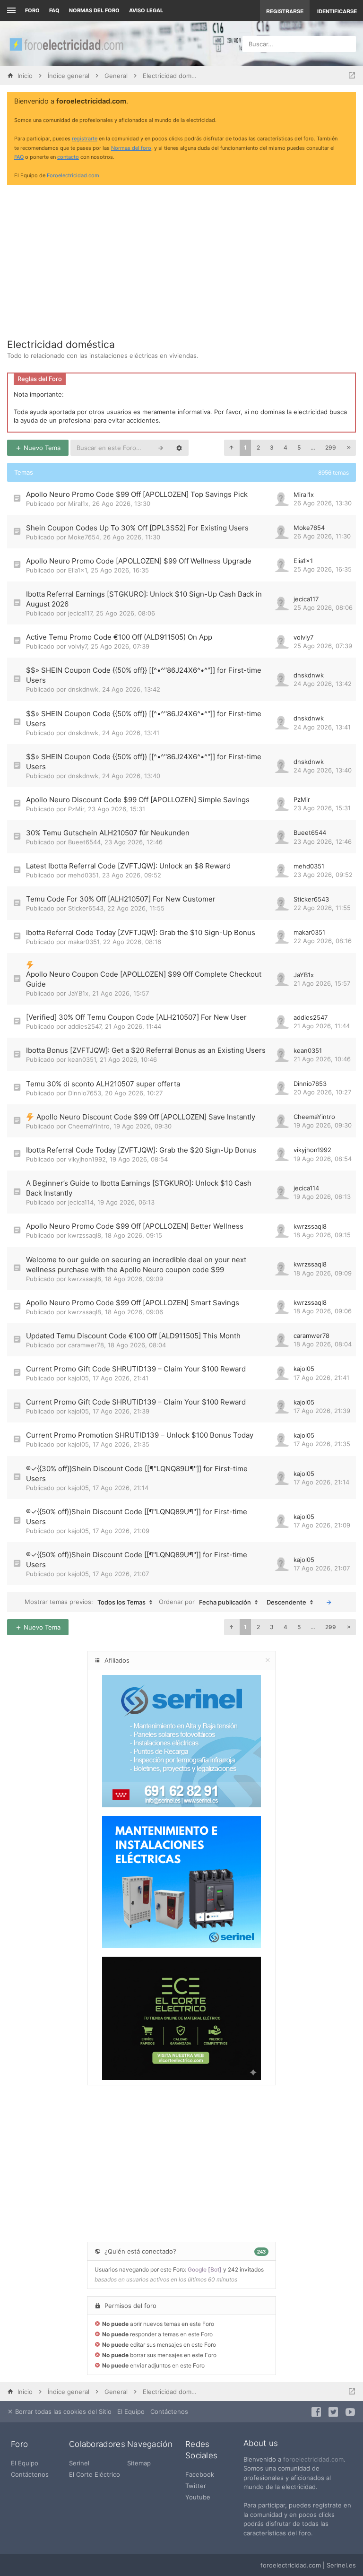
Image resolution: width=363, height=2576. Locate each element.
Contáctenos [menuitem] (169, 2411)
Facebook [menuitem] (200, 2474)
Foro (32, 10)
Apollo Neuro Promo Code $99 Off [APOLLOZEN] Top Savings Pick (137, 494)
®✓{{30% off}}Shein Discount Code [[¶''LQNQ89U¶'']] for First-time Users (137, 1474)
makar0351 (84, 942)
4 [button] (285, 447)
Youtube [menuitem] (198, 2497)
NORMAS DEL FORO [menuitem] (94, 10)
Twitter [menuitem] (196, 2486)
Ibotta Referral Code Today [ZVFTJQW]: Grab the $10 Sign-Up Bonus (141, 932)
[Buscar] (161, 448)
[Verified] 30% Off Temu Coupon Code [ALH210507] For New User (136, 1017)
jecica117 (80, 613)
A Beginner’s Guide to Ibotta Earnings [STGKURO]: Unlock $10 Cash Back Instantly (139, 1188)
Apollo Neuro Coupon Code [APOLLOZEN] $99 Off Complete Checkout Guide (144, 979)
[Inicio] (66, 44)
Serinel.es (341, 2565)
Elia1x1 (78, 570)
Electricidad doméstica (61, 344)
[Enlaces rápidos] (10, 11)
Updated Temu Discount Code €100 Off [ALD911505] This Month (133, 1336)
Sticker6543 (86, 908)
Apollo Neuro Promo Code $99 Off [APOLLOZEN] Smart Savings (133, 1303)
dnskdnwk (83, 689)
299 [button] (331, 447)
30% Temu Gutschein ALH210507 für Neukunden (108, 833)
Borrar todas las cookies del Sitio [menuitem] (62, 2411)
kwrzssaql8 (85, 1235)
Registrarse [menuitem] (285, 11)
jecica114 (81, 1202)
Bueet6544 (84, 842)
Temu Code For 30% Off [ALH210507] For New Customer (121, 899)
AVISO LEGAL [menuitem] (146, 10)
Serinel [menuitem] (79, 2463)
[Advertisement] (181, 258)
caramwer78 (86, 1345)
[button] (231, 448)
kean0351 (82, 1059)
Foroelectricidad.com (73, 175)
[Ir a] (352, 76)
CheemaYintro (89, 1126)
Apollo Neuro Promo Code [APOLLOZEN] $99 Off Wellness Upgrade (139, 561)
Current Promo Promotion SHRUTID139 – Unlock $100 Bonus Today (140, 1435)
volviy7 (78, 646)
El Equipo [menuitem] (131, 2411)
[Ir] (329, 1602)
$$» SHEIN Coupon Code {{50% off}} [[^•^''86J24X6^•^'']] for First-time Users (144, 675)
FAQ (54, 10)
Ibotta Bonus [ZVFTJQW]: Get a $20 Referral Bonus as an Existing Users (146, 1050)
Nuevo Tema (41, 448)
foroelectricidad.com (313, 2459)
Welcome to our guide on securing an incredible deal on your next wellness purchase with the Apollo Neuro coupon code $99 (136, 1265)
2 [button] (258, 447)
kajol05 (78, 1378)
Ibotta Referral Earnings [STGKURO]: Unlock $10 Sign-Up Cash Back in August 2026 (144, 599)
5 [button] (299, 447)
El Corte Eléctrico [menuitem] (95, 2474)
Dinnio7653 (85, 1093)
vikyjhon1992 (87, 1159)
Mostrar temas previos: (85, 1602)
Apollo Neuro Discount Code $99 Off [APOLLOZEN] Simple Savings (138, 800)
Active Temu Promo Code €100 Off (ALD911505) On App (119, 637)
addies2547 (85, 1026)
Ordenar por (205, 1602)
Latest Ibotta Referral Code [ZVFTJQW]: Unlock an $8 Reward (128, 866)
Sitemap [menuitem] (139, 2463)
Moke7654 (84, 537)
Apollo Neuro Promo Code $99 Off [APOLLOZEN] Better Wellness (135, 1226)
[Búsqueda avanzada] (179, 448)
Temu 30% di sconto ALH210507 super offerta (103, 1084)
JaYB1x (78, 993)
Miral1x (78, 503)
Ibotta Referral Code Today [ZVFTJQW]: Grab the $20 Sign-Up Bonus (141, 1150)
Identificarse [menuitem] (337, 11)
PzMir (76, 809)
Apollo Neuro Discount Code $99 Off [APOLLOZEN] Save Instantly (146, 1117)
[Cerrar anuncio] (347, 102)
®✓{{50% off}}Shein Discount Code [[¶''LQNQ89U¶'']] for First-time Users (137, 1517)
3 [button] (272, 447)
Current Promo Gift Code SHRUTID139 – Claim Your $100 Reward (136, 1369)
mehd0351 (83, 875)
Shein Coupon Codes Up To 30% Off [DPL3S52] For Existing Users (137, 528)
